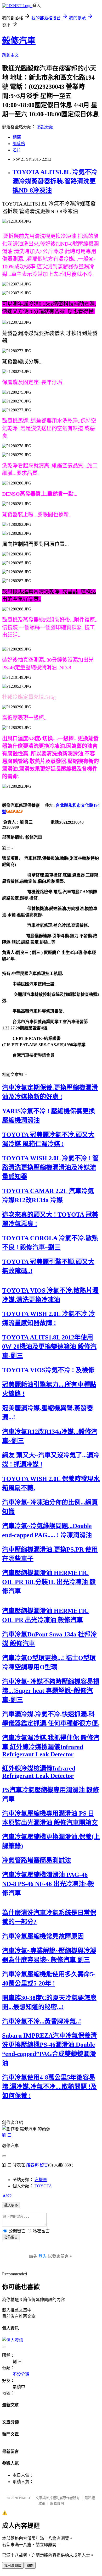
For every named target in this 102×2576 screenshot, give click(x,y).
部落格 (19, 144)
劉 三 (7, 2135)
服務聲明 (57, 2503)
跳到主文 (10, 55)
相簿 (17, 137)
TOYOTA (43, 2186)
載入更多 (11, 2205)
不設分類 (45, 127)
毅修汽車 (19, 41)
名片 (17, 150)
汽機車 (41, 2180)
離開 (30, 2566)
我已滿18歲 (13, 2566)
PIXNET (25, 2498)
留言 (44, 2165)
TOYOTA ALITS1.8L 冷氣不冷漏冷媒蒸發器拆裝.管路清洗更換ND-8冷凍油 (55, 181)
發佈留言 (11, 2237)
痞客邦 (32, 2165)
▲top (7, 2195)
